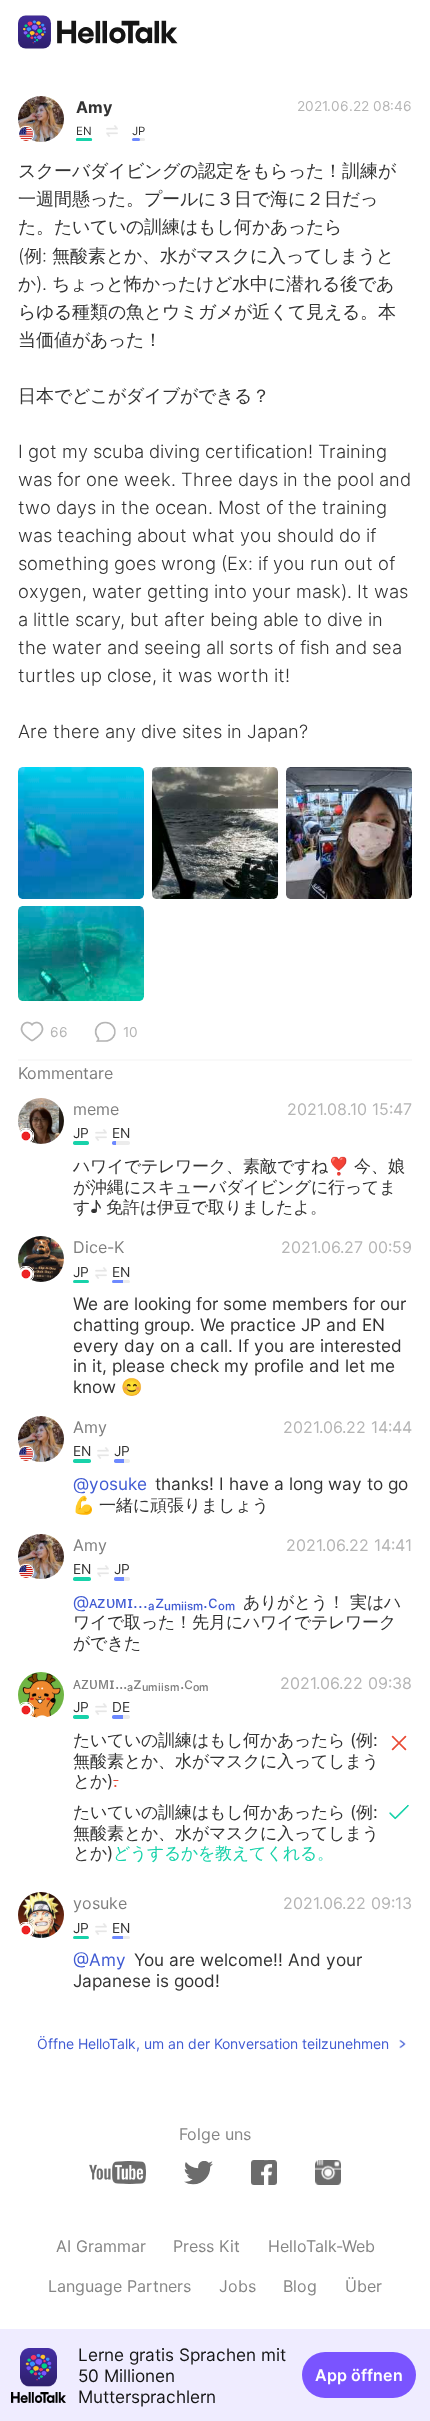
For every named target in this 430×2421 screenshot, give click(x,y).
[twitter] (198, 2173)
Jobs (237, 2286)
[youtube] (117, 2172)
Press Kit (206, 2246)
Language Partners (119, 2286)
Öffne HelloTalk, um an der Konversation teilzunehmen (213, 2043)
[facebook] (264, 2172)
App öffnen (359, 2375)
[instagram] (328, 2172)
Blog (300, 2286)
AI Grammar (101, 2246)
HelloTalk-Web (321, 2246)
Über (363, 2286)
